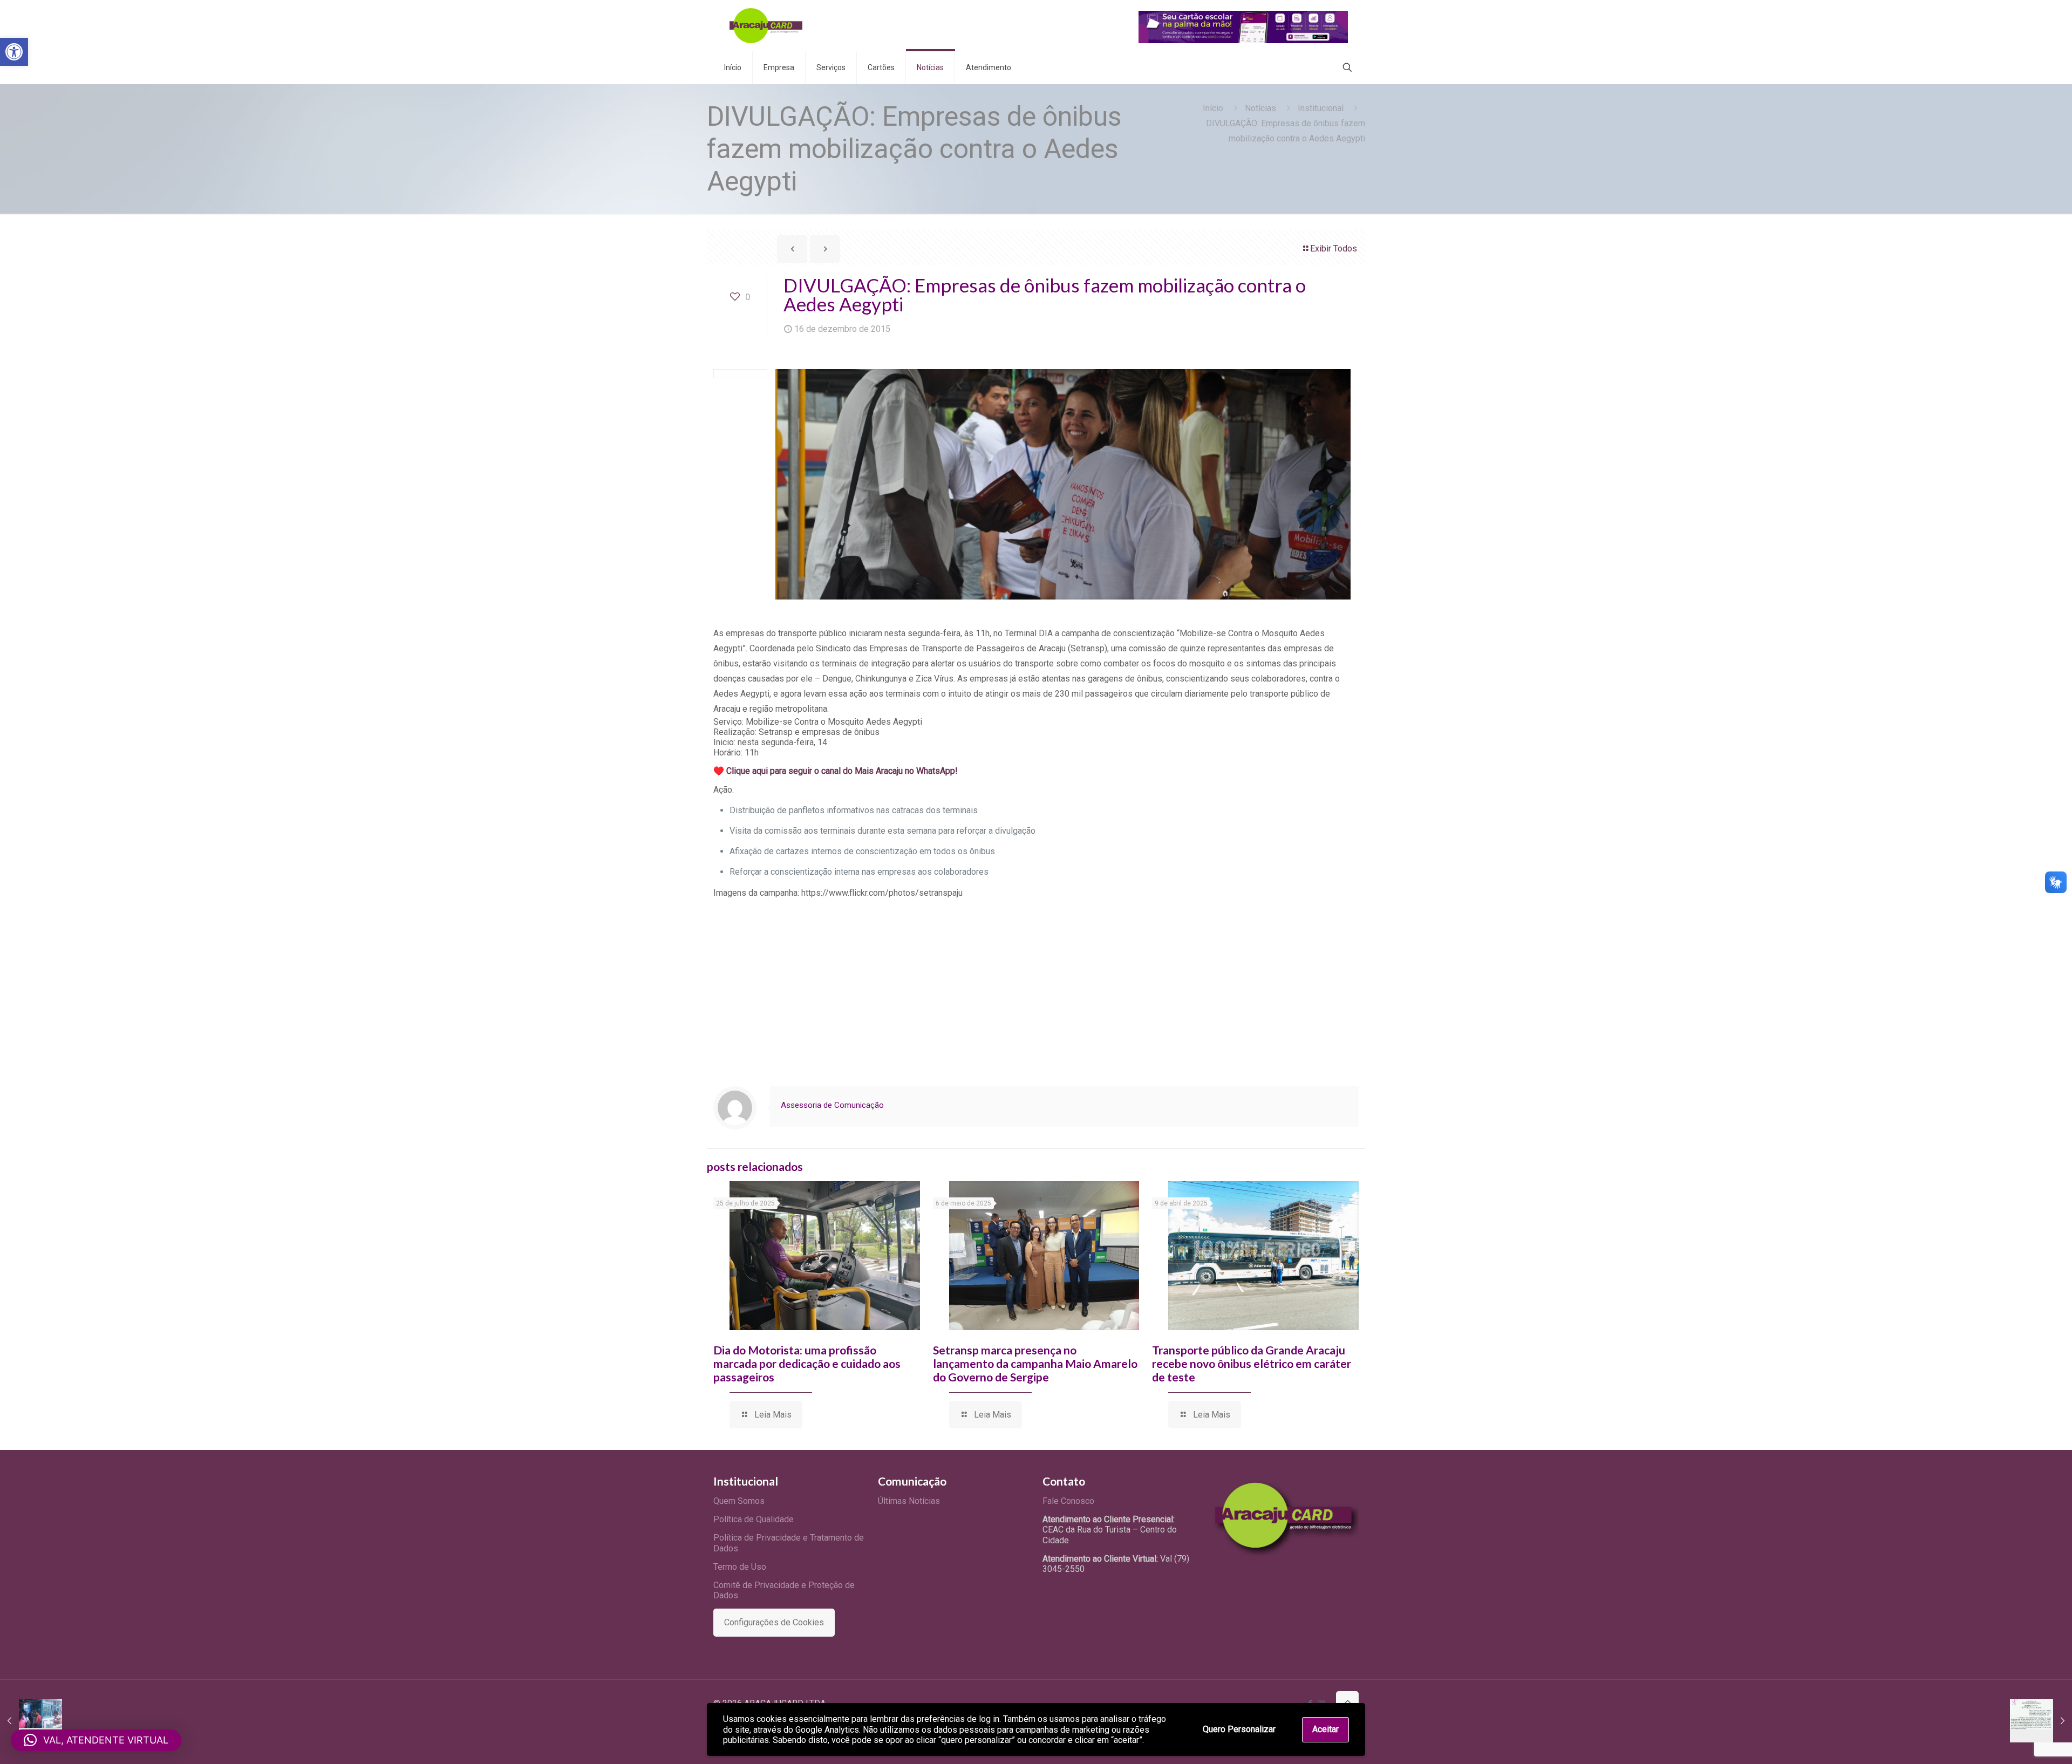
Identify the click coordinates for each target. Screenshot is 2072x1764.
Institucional (1321, 108)
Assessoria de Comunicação (832, 1105)
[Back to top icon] (1347, 1702)
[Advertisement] (1036, 984)
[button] (14, 52)
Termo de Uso (740, 1567)
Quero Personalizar (1239, 1729)
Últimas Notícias (909, 1501)
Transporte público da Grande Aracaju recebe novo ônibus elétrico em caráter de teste (1252, 1363)
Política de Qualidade (754, 1519)
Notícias (1260, 108)
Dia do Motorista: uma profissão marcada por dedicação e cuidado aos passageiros (807, 1363)
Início (1213, 108)
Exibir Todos (1334, 248)
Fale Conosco (1068, 1501)
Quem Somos (739, 1501)
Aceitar (1325, 1729)
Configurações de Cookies (774, 1622)
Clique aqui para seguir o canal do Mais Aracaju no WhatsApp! (842, 771)
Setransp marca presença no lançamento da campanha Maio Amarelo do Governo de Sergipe (1035, 1363)
